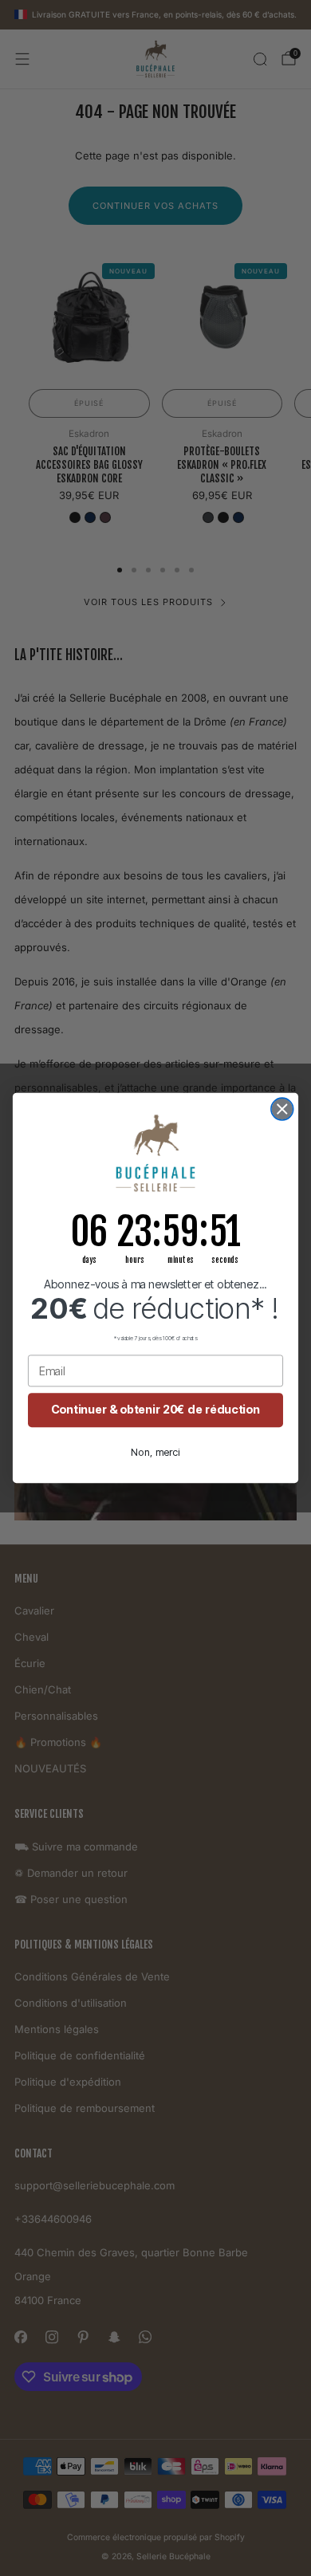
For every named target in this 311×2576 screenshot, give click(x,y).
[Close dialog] (282, 1109)
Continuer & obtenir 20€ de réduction (155, 1410)
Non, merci (155, 1452)
